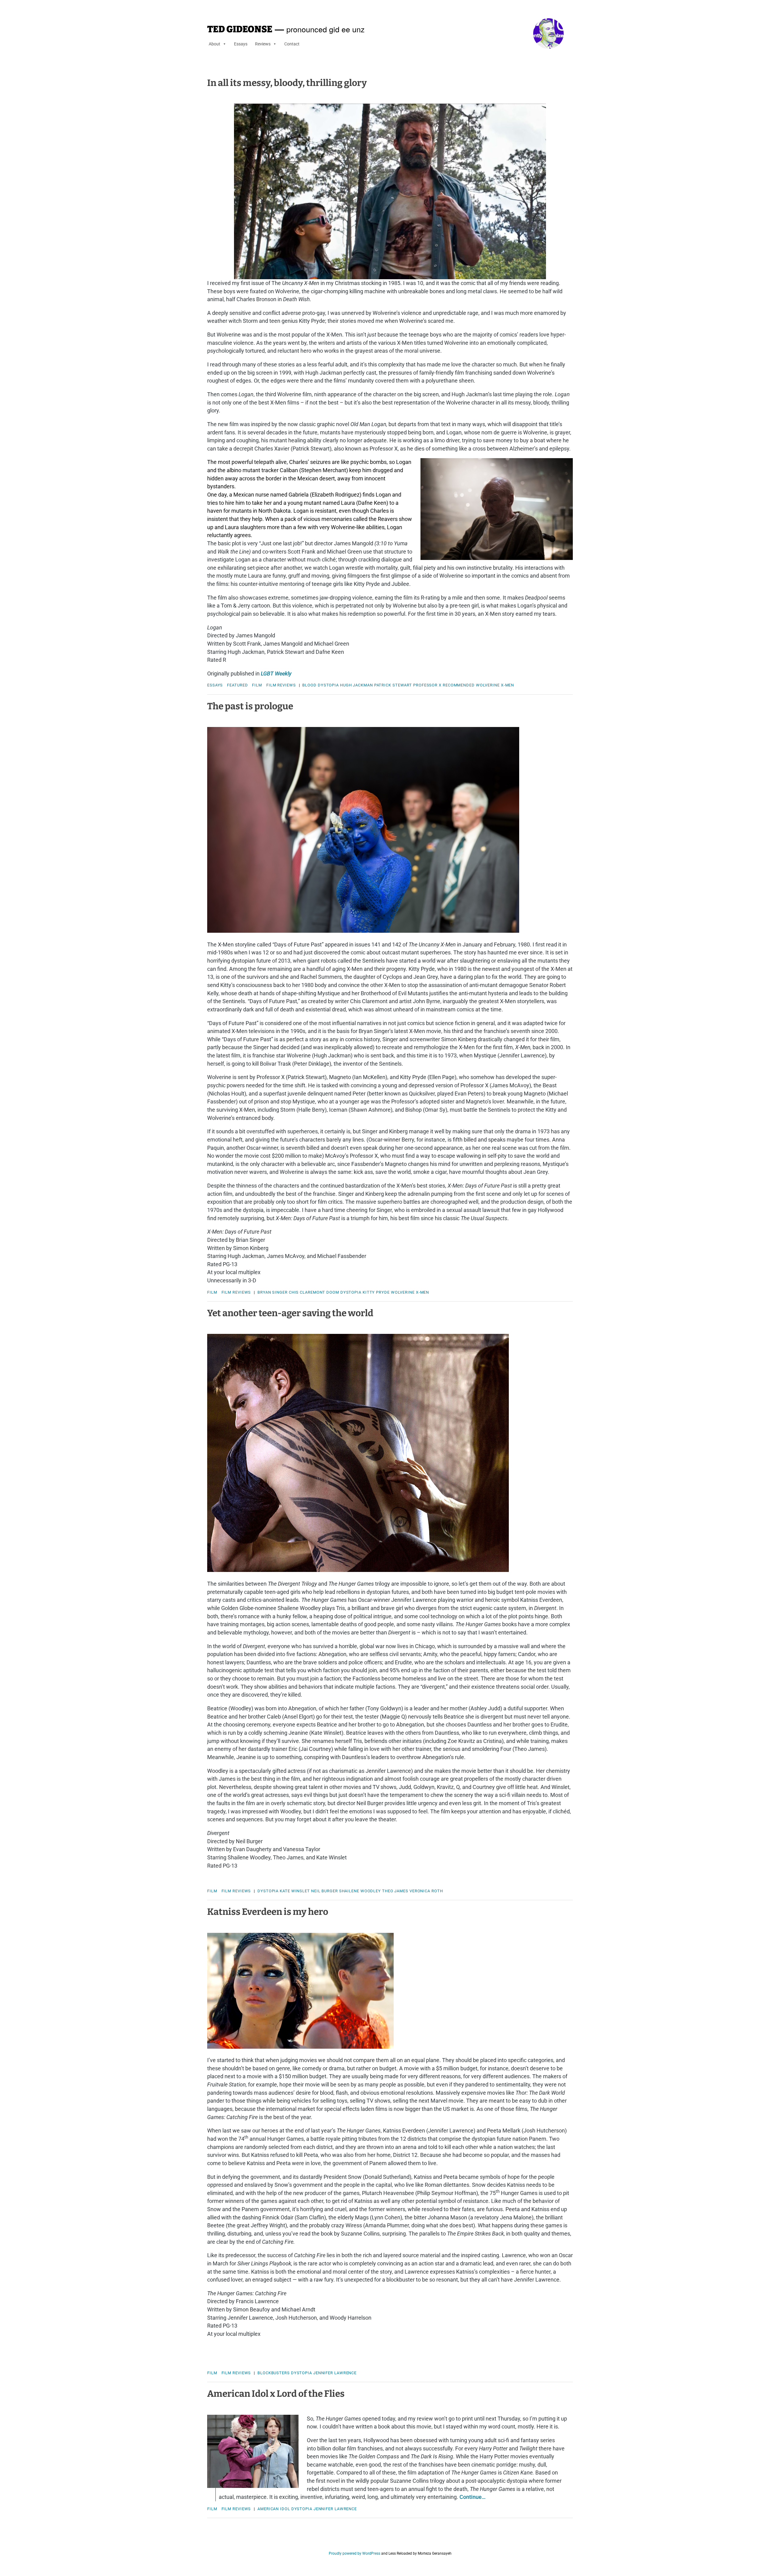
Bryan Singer (273, 1292)
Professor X (427, 685)
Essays (241, 44)
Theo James (395, 1891)
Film (257, 685)
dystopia (328, 685)
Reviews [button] (263, 44)
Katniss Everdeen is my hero (268, 1912)
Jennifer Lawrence (335, 2373)
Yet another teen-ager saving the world (290, 1313)
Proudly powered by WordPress (355, 2553)
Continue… (473, 2497)
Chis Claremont (307, 1292)
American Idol (274, 2509)
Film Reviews (281, 685)
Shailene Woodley (360, 1891)
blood (309, 685)
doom (333, 1292)
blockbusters (274, 2373)
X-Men (508, 685)
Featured (237, 685)
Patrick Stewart (393, 685)
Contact (292, 44)
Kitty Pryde (376, 1292)
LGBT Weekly (276, 673)
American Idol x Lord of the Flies (276, 2394)
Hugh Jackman (356, 685)
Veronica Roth (426, 1891)
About (214, 44)
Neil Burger (324, 1891)
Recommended (459, 685)
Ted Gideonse (240, 29)
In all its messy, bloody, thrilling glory (287, 83)
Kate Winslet (295, 1891)
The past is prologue (250, 706)
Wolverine (488, 685)
